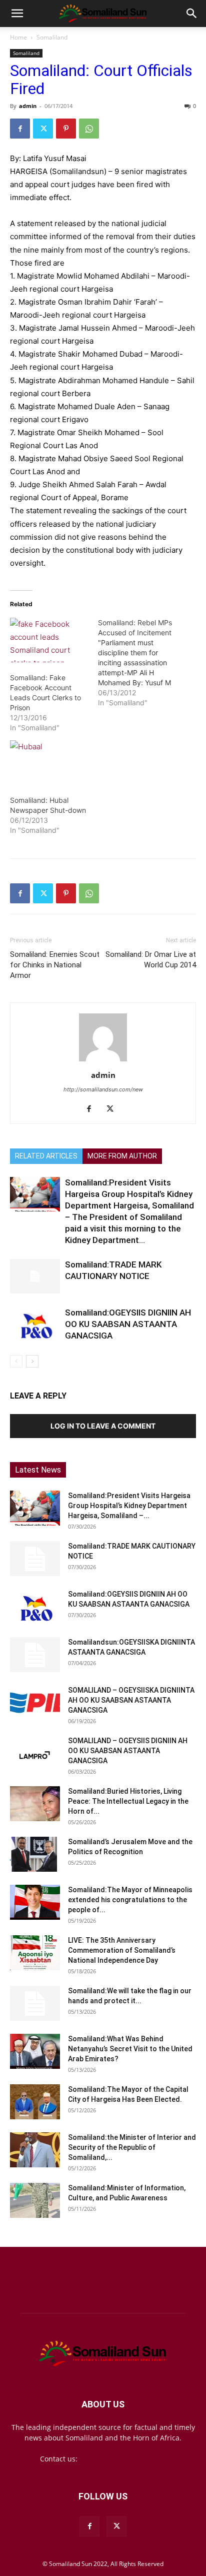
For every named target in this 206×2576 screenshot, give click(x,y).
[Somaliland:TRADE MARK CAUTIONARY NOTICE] (35, 1276)
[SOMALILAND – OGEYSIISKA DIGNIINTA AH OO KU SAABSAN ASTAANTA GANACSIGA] (35, 1703)
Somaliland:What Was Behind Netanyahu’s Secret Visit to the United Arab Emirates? (130, 2049)
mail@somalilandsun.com (123, 2459)
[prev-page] (16, 1361)
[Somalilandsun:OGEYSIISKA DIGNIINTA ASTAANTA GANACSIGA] (35, 1655)
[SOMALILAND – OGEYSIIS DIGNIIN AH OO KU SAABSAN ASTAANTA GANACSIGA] (35, 1753)
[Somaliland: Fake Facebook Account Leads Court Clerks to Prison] (49, 640)
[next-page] (32, 1361)
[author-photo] (103, 1061)
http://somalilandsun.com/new (103, 1089)
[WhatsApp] (89, 129)
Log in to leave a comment (103, 1426)
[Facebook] (20, 129)
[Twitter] (43, 129)
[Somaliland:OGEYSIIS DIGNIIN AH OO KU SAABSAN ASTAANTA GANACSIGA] (35, 1324)
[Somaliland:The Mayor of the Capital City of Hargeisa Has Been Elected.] (35, 2102)
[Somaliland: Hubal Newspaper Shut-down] (49, 763)
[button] (17, 14)
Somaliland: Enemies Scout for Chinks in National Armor (55, 965)
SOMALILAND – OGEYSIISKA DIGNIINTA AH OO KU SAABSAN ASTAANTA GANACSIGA (131, 1700)
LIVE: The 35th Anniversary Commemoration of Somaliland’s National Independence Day (122, 1950)
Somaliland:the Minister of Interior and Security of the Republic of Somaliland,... (132, 2147)
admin (28, 106)
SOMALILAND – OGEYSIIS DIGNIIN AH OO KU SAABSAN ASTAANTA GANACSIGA (128, 1751)
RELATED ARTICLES (46, 1156)
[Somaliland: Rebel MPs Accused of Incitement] (142, 663)
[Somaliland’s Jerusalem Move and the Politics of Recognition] (35, 1854)
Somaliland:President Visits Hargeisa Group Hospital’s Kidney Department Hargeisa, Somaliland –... (129, 1506)
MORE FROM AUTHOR (122, 1156)
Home (18, 37)
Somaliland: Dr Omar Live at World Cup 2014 (151, 960)
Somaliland (52, 37)
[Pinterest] (66, 129)
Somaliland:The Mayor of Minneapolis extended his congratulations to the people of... (130, 1900)
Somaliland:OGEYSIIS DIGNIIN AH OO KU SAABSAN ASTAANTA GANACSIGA (128, 1324)
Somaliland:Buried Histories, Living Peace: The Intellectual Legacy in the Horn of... (128, 1801)
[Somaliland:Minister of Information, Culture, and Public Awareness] (35, 2200)
